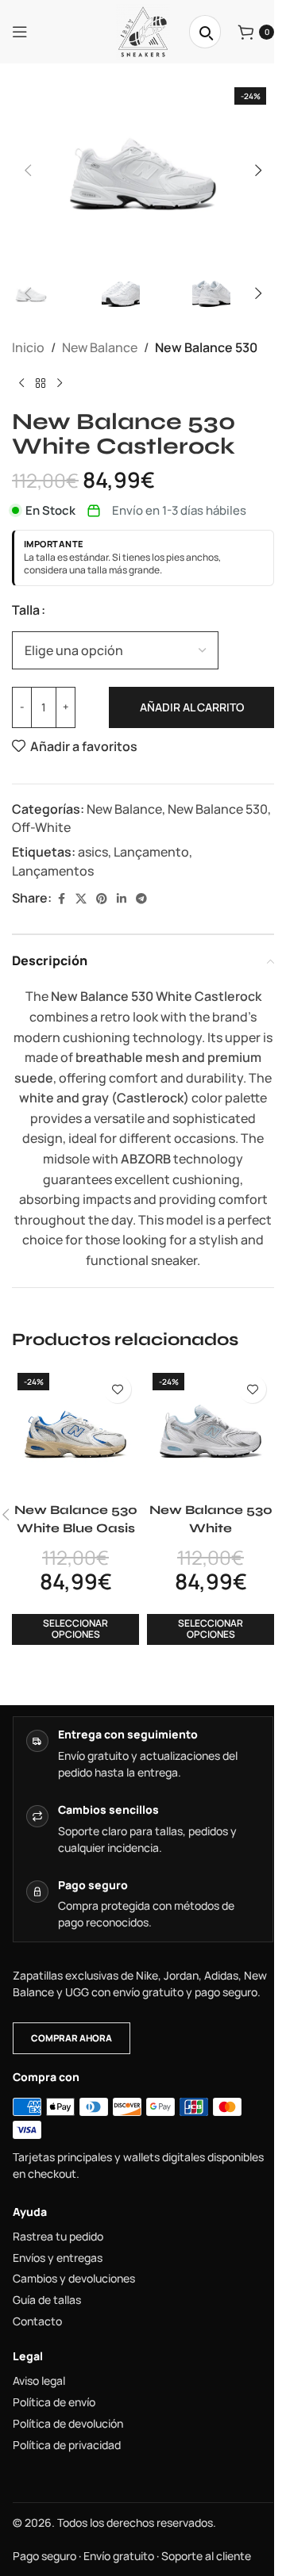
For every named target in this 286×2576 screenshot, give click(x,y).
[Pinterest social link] (102, 899)
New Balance (100, 347)
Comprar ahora (71, 2038)
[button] (28, 171)
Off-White (41, 827)
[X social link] (81, 899)
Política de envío (54, 2402)
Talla (26, 610)
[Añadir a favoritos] (117, 1389)
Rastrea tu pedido (58, 2237)
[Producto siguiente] (60, 384)
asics (93, 852)
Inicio (28, 347)
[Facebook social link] (61, 899)
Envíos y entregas (58, 2258)
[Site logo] (143, 30)
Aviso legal (39, 2381)
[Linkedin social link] (122, 899)
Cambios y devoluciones (74, 2279)
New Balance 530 (206, 347)
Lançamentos (53, 871)
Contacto (37, 2321)
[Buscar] (205, 32)
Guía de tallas (47, 2300)
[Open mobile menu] (20, 32)
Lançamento (151, 852)
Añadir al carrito (192, 707)
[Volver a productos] (41, 384)
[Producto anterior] (21, 384)
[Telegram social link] (141, 899)
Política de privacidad (67, 2445)
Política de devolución (68, 2424)
